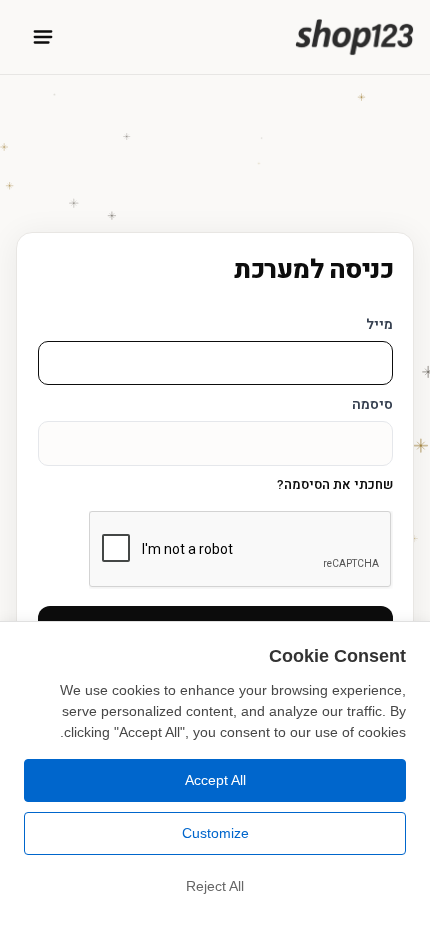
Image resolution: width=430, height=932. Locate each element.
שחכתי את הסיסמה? (335, 484)
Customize (215, 833)
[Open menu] (43, 37)
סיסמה (372, 404)
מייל (379, 324)
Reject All (215, 886)
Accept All (215, 780)
